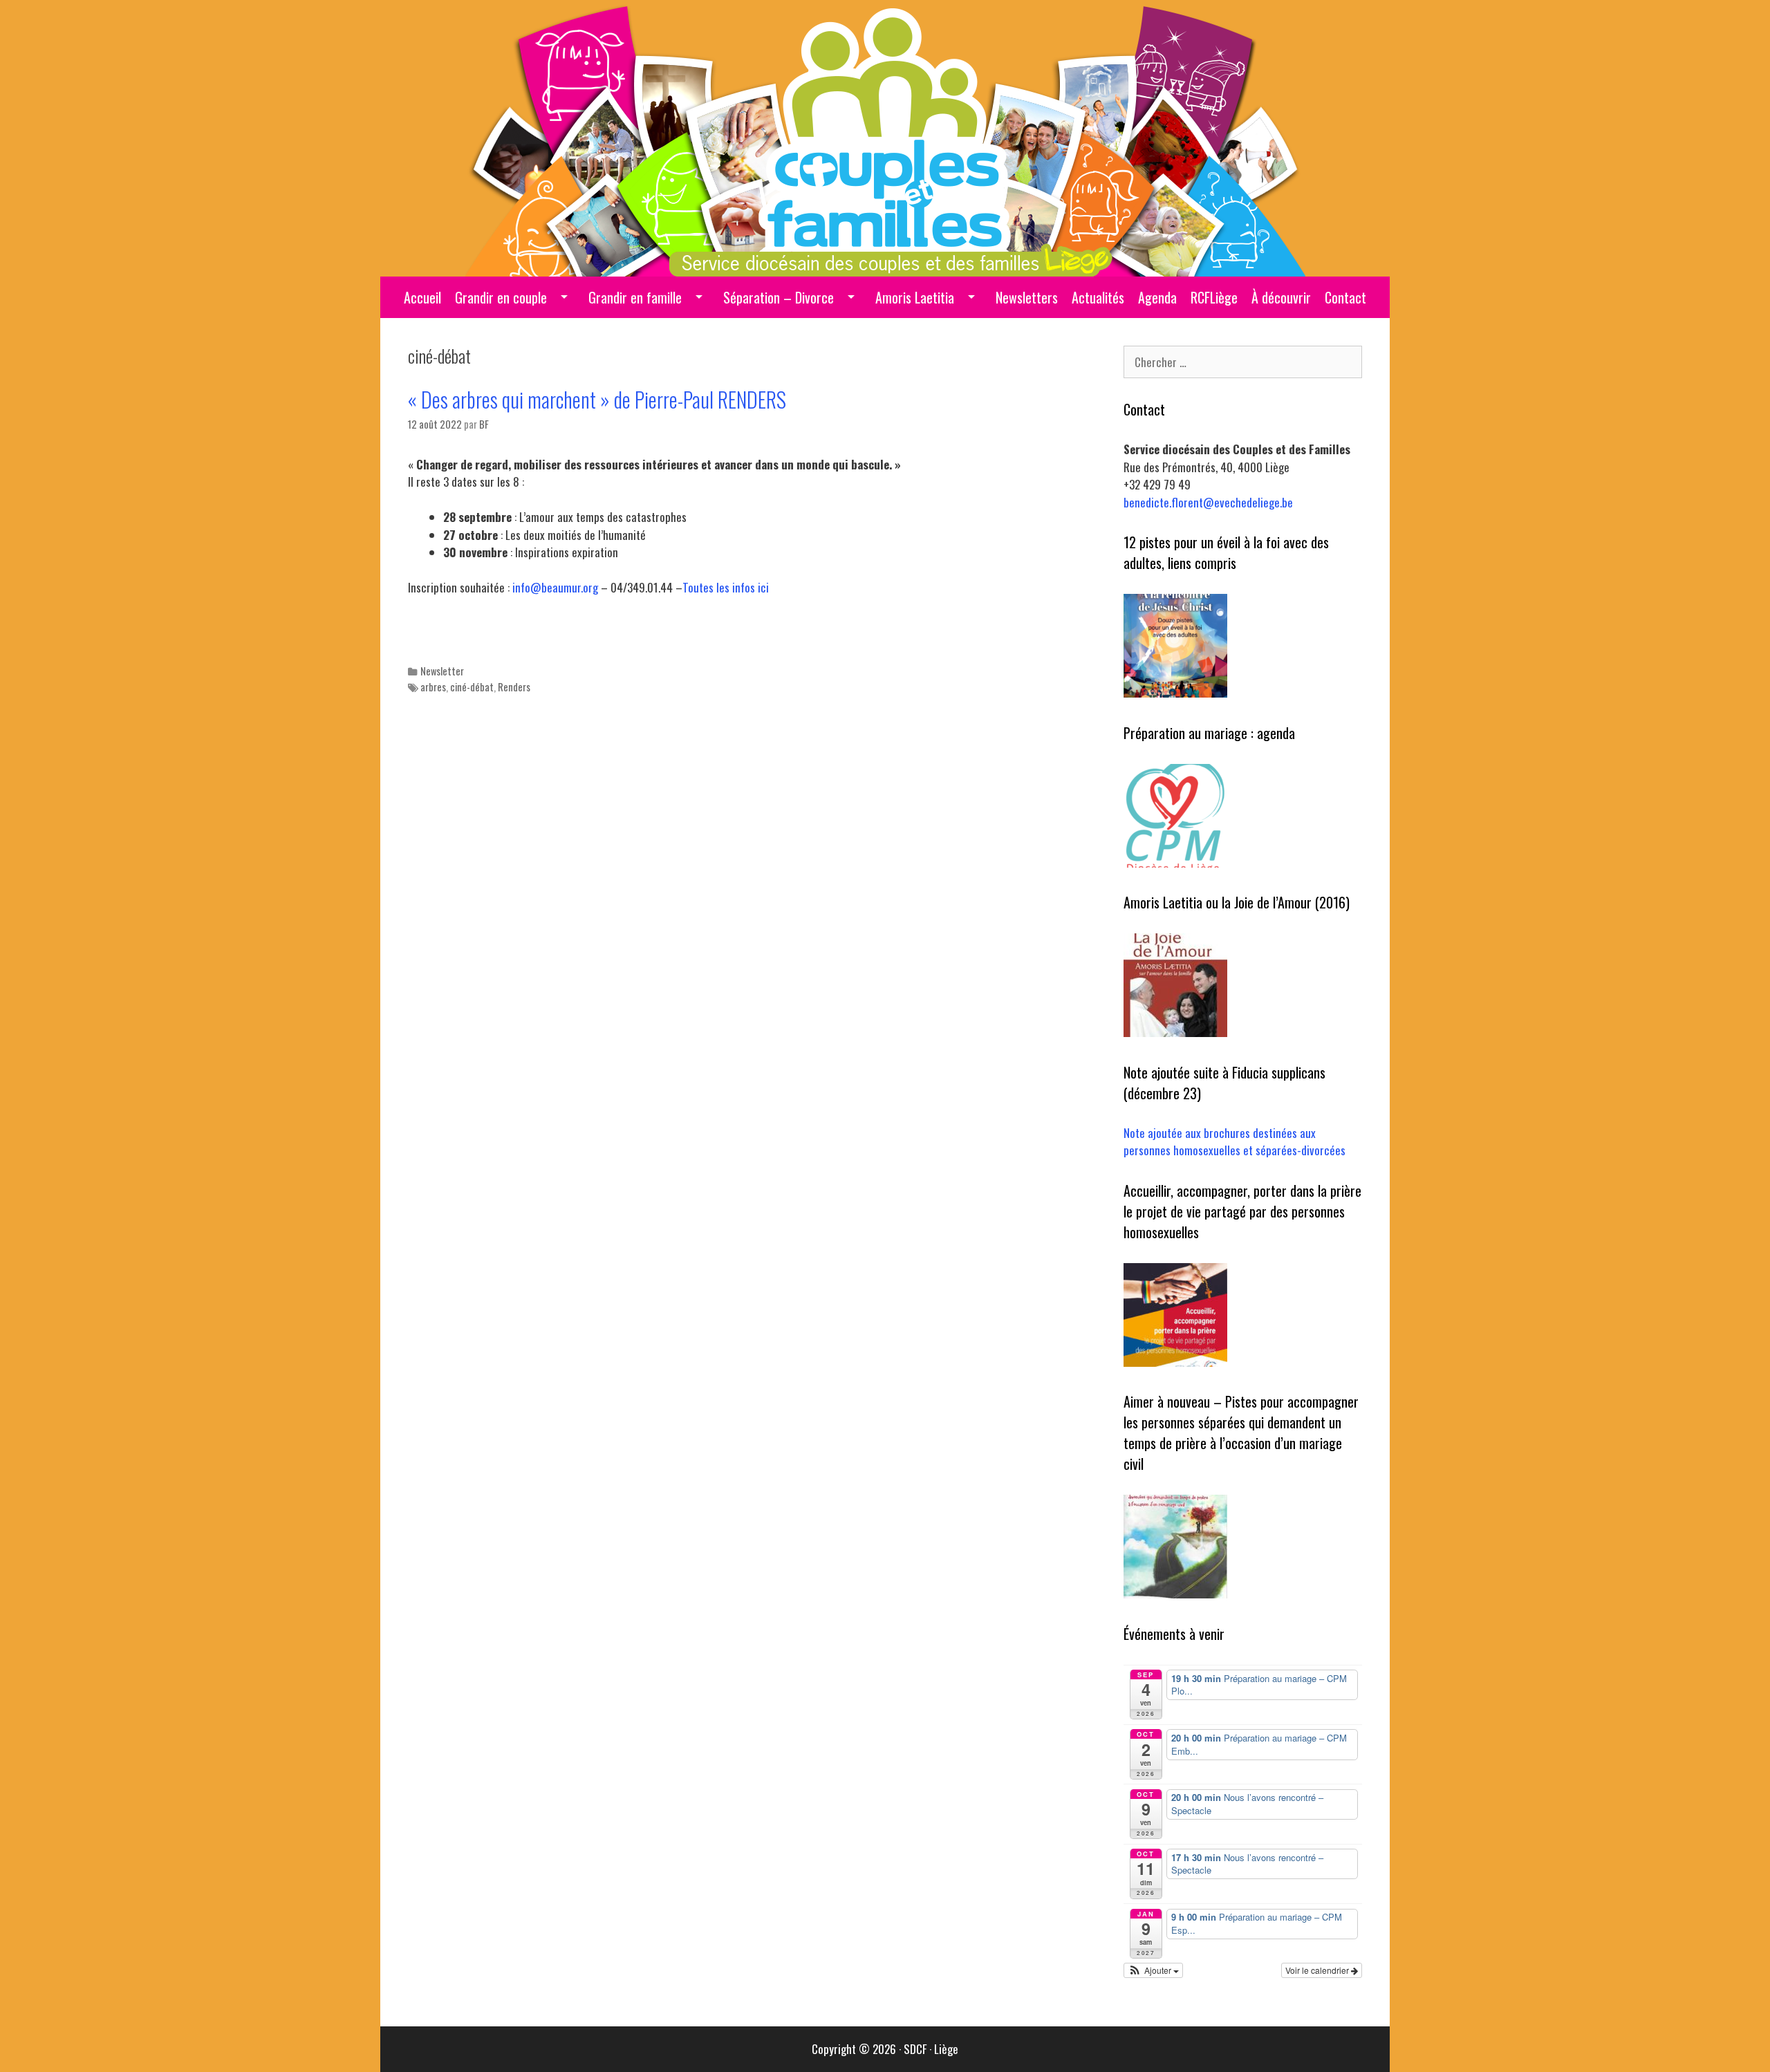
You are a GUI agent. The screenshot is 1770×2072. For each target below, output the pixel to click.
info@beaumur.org (555, 587)
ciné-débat (472, 687)
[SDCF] (885, 137)
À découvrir (1281, 297)
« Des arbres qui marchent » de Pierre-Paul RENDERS (597, 399)
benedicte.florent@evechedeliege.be (1208, 502)
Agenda (1157, 297)
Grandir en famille (635, 297)
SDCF (915, 2049)
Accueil (422, 297)
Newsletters (1027, 297)
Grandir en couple (501, 297)
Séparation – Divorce (779, 297)
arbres (433, 687)
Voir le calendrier (1318, 1970)
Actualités (1098, 297)
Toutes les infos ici (726, 587)
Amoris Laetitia (915, 297)
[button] (1153, 1970)
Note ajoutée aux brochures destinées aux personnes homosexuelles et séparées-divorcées (1235, 1142)
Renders (514, 687)
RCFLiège (1214, 297)
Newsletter (442, 671)
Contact (1345, 297)
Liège (946, 2049)
